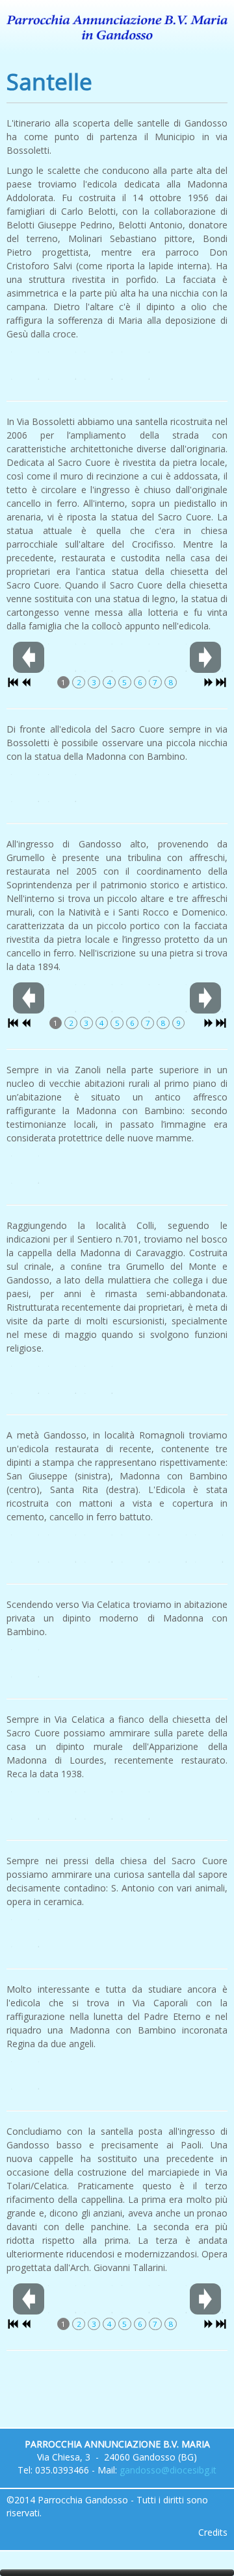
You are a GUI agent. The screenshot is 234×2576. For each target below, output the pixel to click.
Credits (213, 2532)
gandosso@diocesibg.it (168, 2470)
